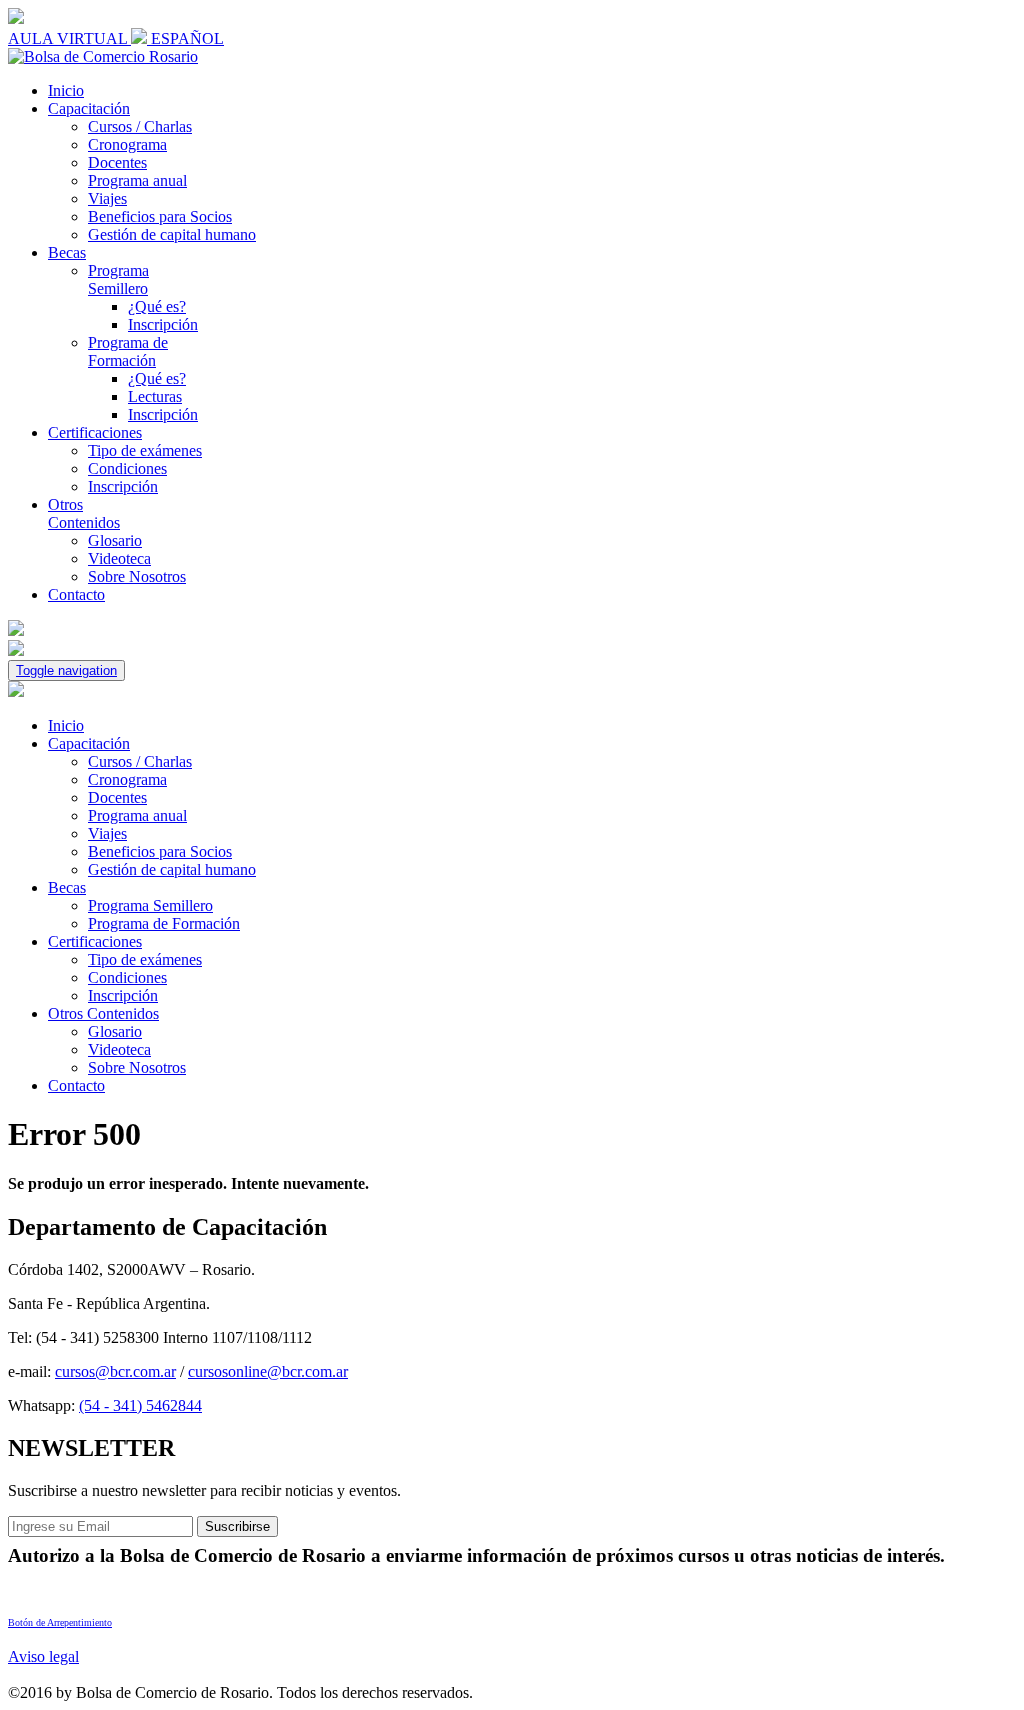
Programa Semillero (118, 279)
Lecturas (155, 396)
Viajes (107, 198)
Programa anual (137, 180)
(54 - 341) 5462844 (140, 1405)
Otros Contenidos (84, 513)
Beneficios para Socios (160, 216)
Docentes (117, 162)
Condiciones (127, 468)
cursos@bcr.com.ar (115, 1371)
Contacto (76, 594)
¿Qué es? (157, 306)
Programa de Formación (128, 351)
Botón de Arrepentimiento (60, 1622)
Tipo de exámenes (145, 450)
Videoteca (119, 558)
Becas (67, 252)
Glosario (115, 540)
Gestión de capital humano (172, 234)
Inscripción (163, 324)
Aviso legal (43, 1656)
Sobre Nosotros (137, 576)
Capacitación (89, 108)
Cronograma (127, 144)
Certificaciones (95, 432)
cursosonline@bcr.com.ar (268, 1371)
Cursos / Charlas (140, 126)
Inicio (66, 90)
